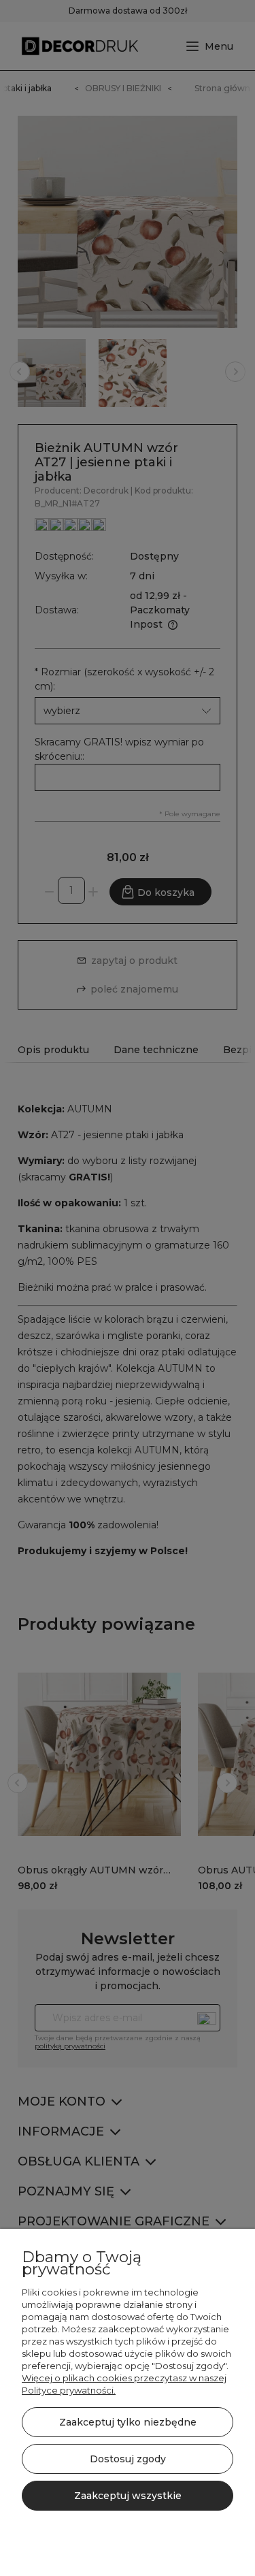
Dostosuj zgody (128, 2459)
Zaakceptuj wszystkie (128, 2496)
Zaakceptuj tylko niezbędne (128, 2422)
